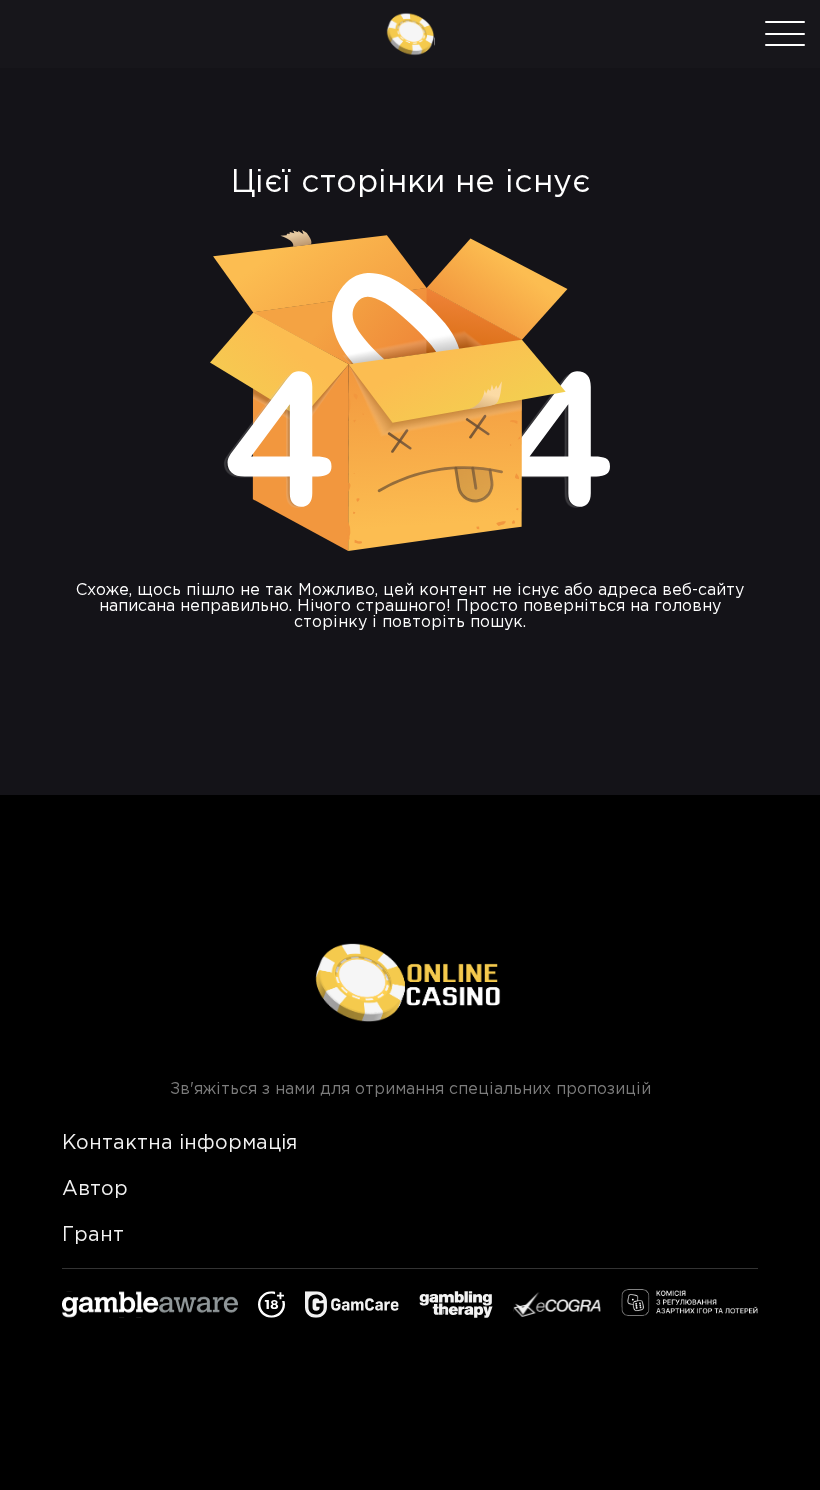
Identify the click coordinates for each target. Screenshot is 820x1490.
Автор (95, 1189)
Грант (93, 1235)
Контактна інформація (179, 1143)
